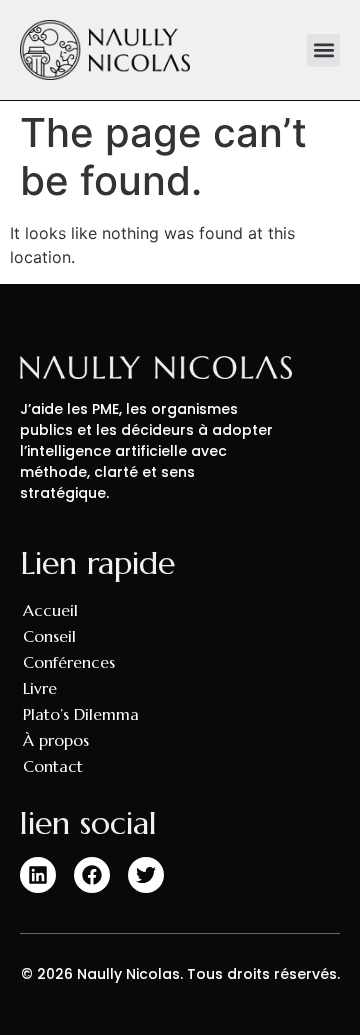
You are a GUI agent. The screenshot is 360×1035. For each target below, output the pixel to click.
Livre (40, 688)
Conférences (69, 662)
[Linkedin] (38, 875)
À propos (56, 740)
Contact (53, 766)
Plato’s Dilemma (81, 714)
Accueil (50, 610)
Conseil (49, 636)
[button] (323, 50)
